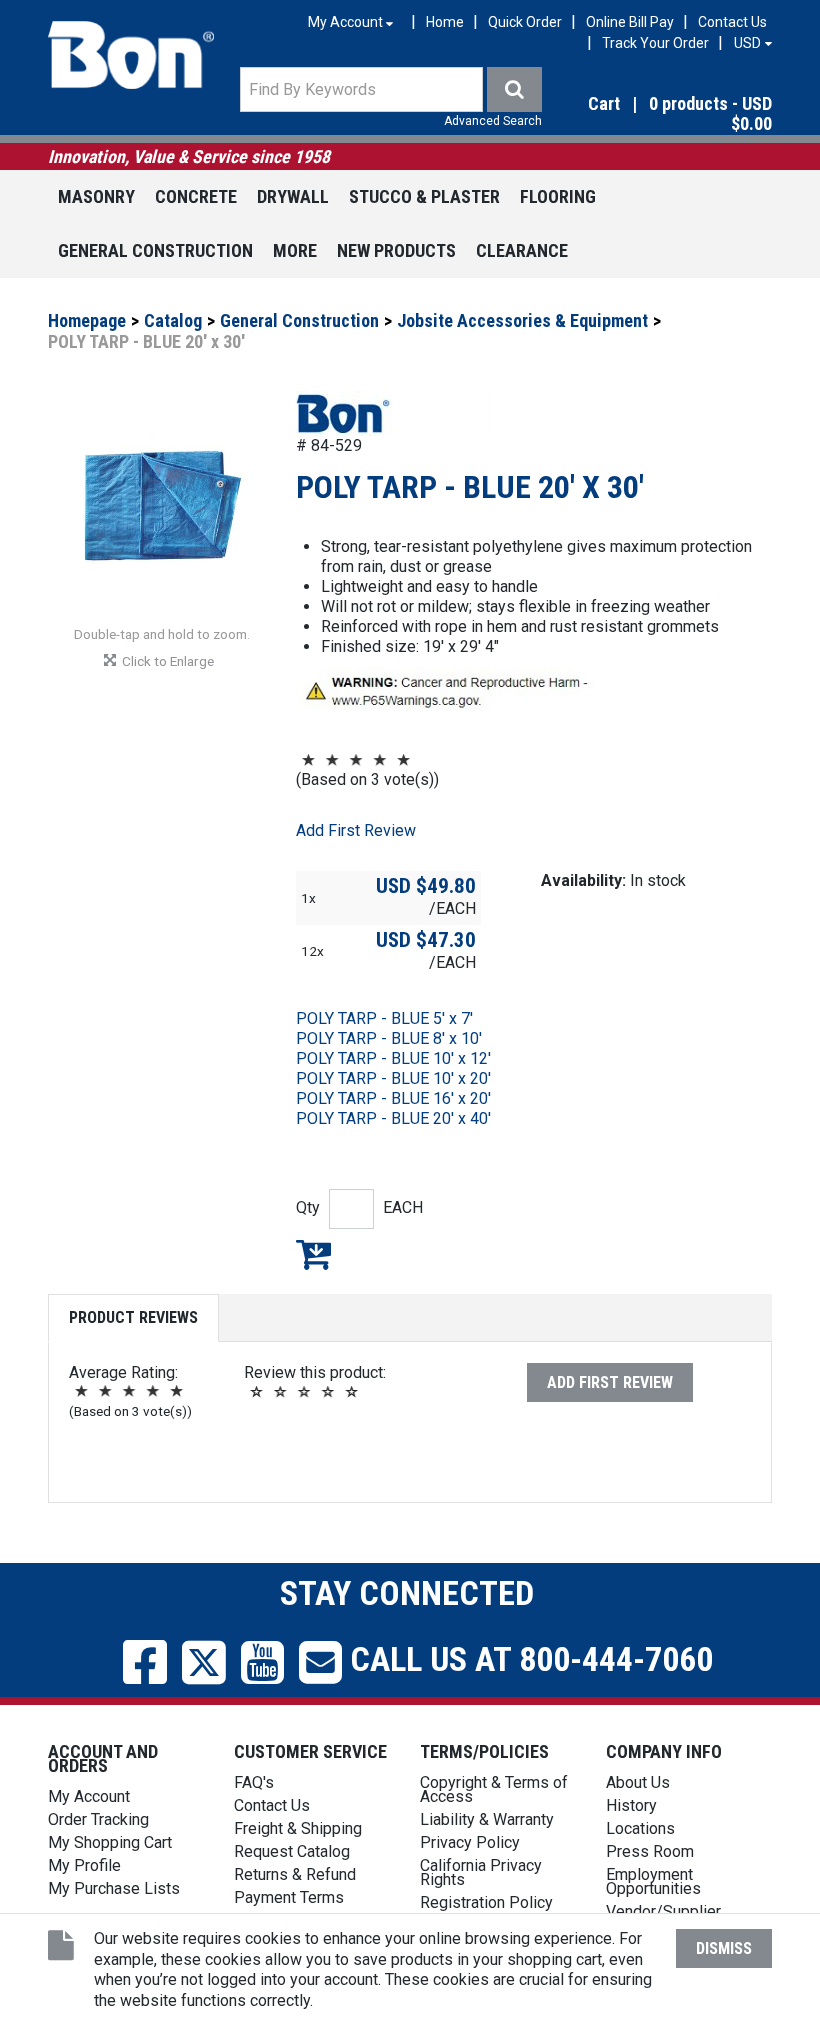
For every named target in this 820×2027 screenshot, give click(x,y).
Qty (308, 1207)
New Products (396, 250)
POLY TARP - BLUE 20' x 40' (393, 1118)
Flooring (558, 196)
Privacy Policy (470, 1842)
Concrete (196, 196)
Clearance (522, 250)
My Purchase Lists (114, 1888)
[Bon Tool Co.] (131, 55)
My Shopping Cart (110, 1842)
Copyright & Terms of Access (494, 1789)
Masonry (96, 196)
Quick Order (525, 22)
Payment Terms (289, 1897)
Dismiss (724, 1948)
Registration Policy (486, 1902)
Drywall (293, 196)
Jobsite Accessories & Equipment (522, 320)
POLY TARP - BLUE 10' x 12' (393, 1058)
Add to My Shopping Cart (313, 1254)
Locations (640, 1828)
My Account (89, 1796)
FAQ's (254, 1782)
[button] (664, 115)
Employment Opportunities (653, 1881)
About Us (638, 1782)
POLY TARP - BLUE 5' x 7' (384, 1018)
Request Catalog (292, 1851)
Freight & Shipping (298, 1828)
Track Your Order (655, 43)
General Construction (155, 250)
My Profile (84, 1865)
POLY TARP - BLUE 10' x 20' (393, 1078)
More (295, 250)
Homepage (87, 320)
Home (445, 22)
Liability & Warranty (487, 1819)
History (631, 1805)
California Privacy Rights (481, 1872)
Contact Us (732, 22)
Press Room (650, 1851)
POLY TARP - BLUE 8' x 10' (389, 1038)
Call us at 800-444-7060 (527, 1659)
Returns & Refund (295, 1874)
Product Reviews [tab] (133, 1317)
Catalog (173, 320)
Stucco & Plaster (424, 196)
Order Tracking (98, 1819)
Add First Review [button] (356, 830)
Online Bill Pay (630, 22)
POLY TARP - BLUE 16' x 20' (393, 1098)
